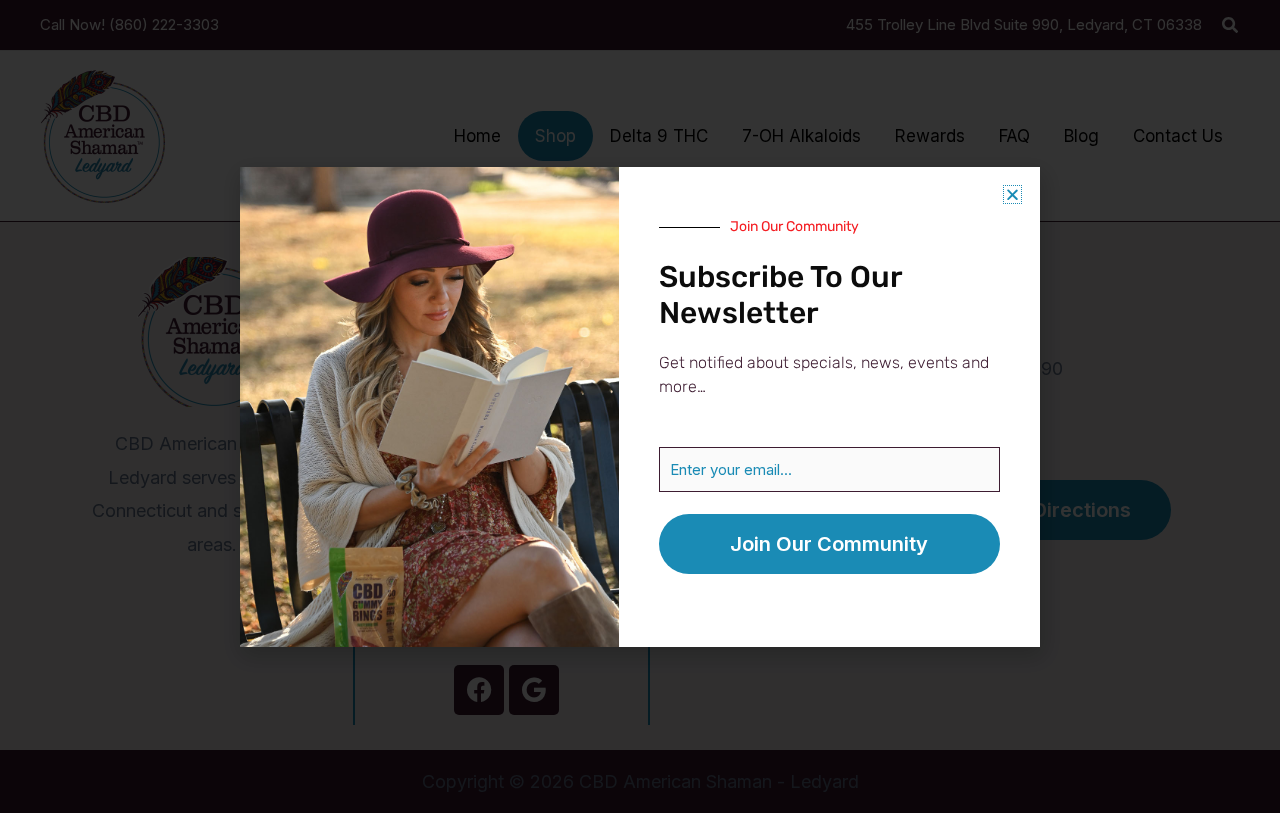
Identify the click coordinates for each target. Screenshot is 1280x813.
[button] (1012, 194)
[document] (640, 406)
